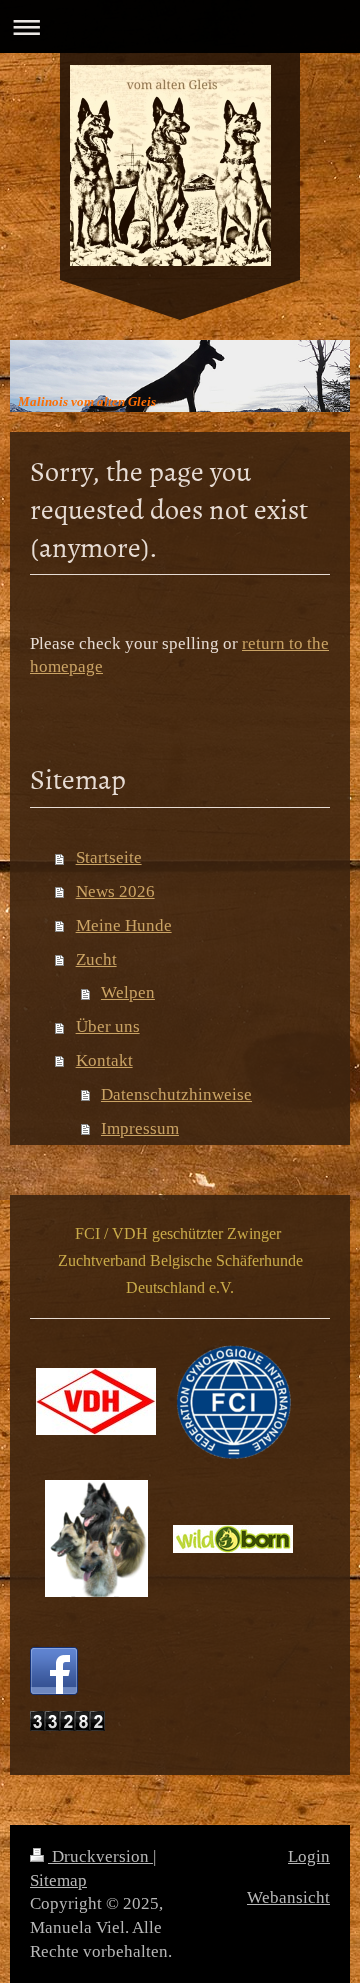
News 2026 (115, 891)
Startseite (109, 857)
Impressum (140, 1128)
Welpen (128, 992)
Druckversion (100, 1856)
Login (309, 1856)
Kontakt (104, 1060)
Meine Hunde (124, 925)
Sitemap (58, 1880)
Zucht (96, 959)
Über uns (108, 1026)
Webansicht (288, 1897)
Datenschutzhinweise (176, 1094)
